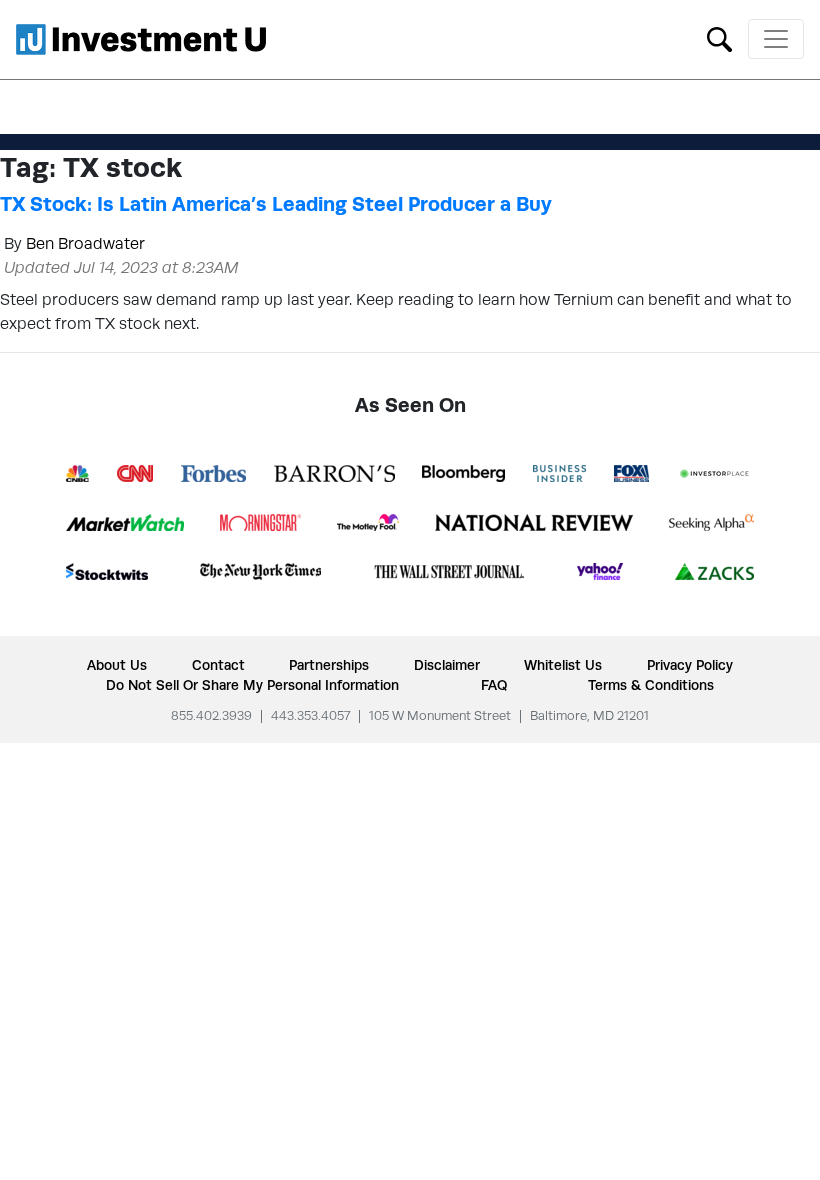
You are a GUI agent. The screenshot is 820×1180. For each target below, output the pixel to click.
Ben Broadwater (85, 243)
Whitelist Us (563, 665)
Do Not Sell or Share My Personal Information (252, 685)
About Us (117, 665)
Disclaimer (447, 665)
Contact (218, 665)
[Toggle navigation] (776, 39)
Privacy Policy (690, 665)
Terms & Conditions (651, 685)
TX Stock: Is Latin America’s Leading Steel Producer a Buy (276, 204)
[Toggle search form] (719, 37)
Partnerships (329, 665)
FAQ (494, 685)
